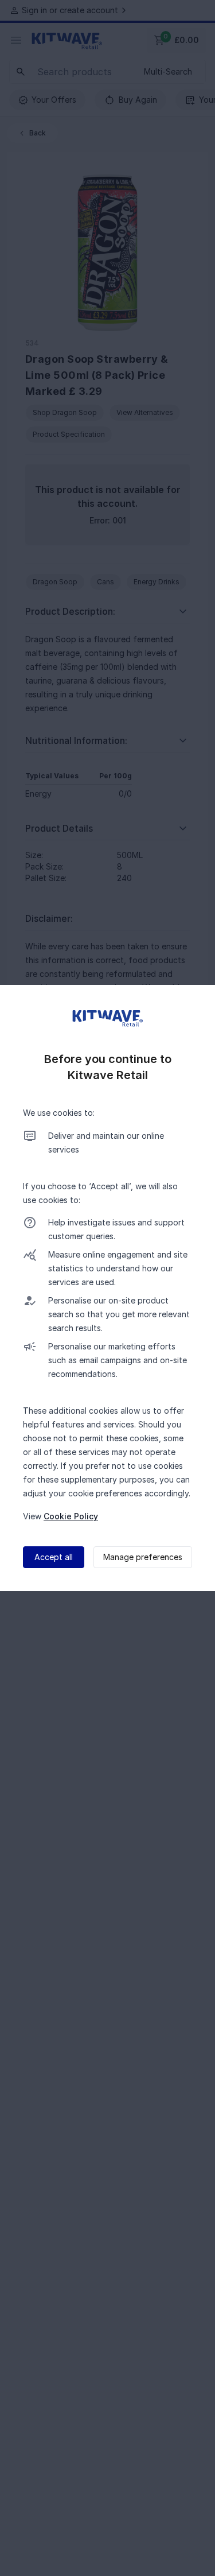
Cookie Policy (71, 1516)
